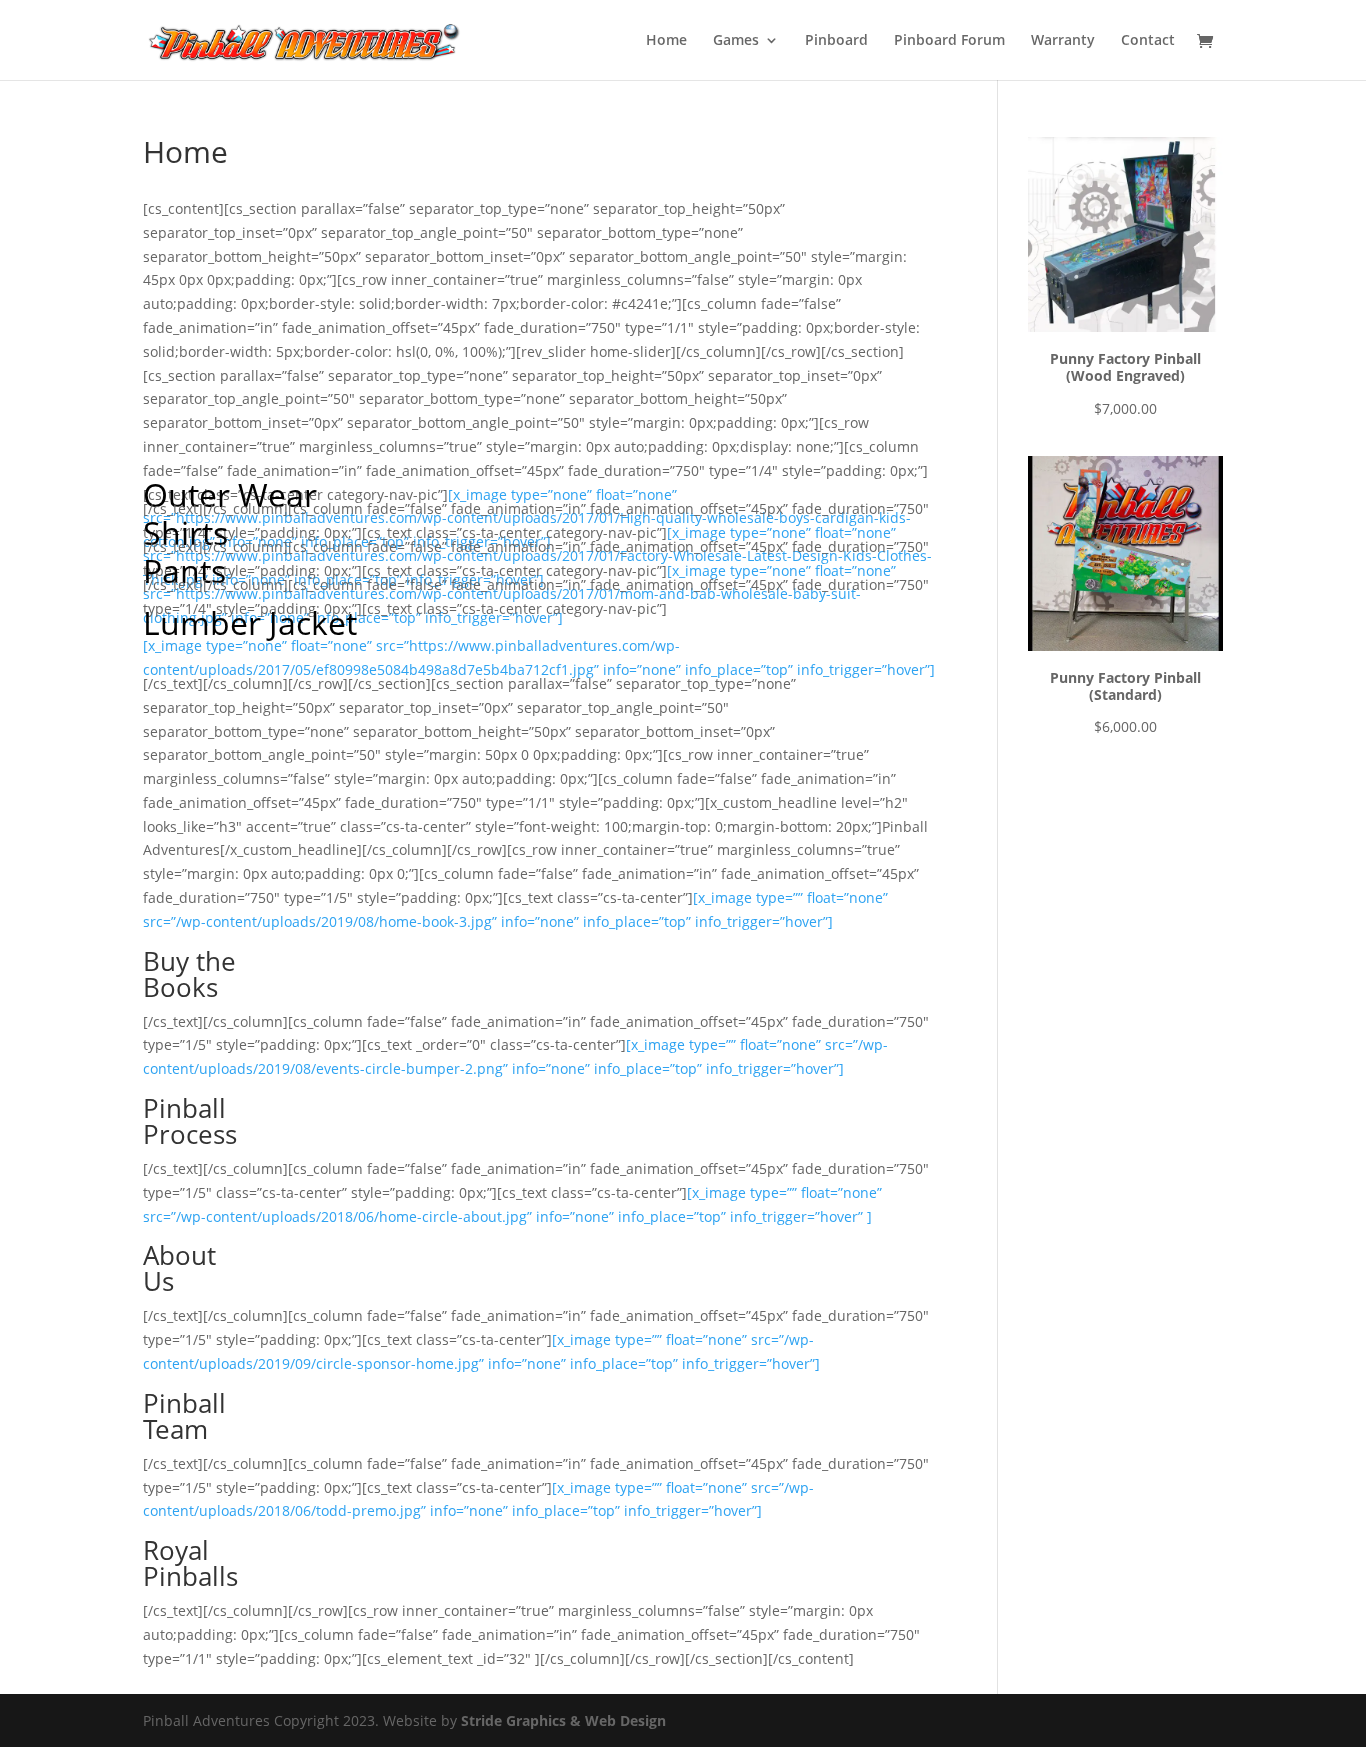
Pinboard (836, 41)
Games (736, 41)
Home (666, 41)
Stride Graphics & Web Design (563, 1720)
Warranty (1063, 41)
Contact (1148, 41)
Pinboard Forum (949, 41)
